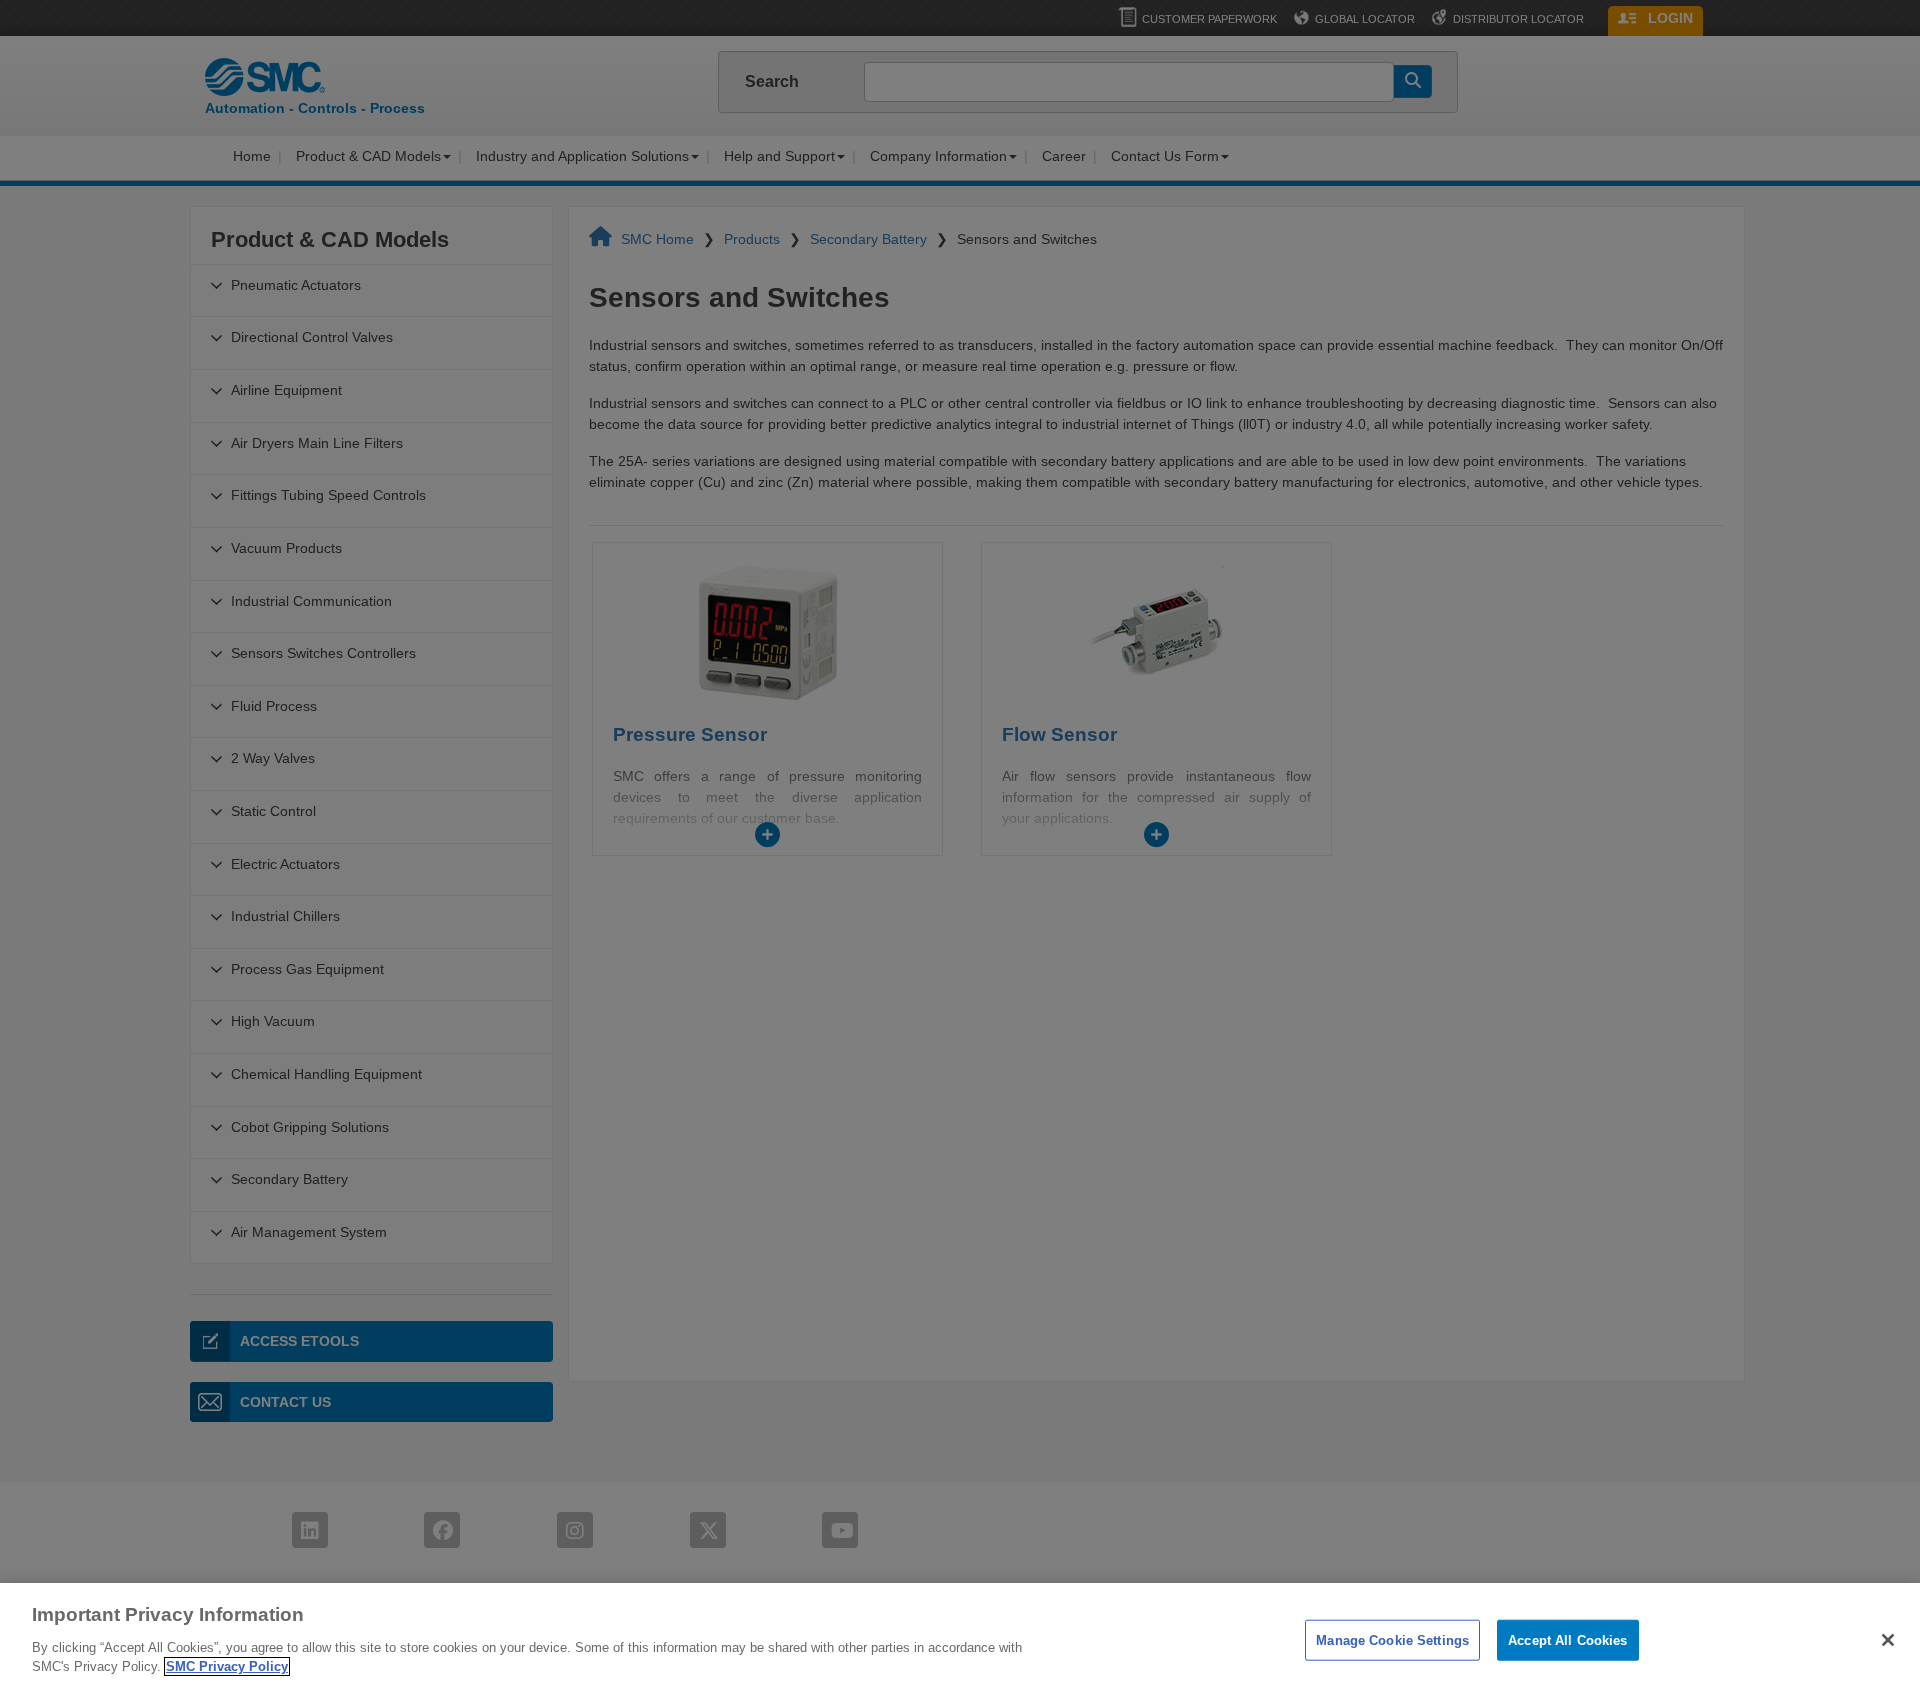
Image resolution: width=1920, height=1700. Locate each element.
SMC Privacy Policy (227, 1666)
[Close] (1888, 1640)
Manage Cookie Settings (1392, 1639)
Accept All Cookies (1567, 1639)
